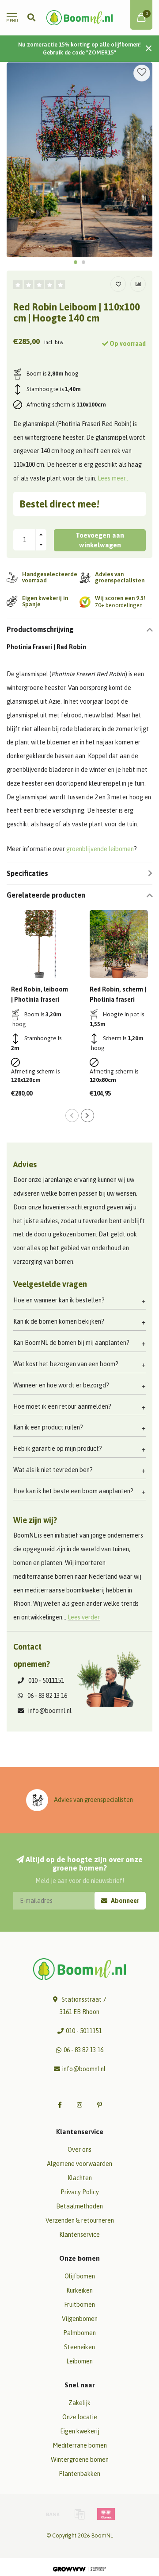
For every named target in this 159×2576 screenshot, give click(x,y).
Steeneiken (79, 2347)
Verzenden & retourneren (80, 2220)
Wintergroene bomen (80, 2460)
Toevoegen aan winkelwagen (100, 540)
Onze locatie (80, 2417)
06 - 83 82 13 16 (47, 1696)
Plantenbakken (79, 2474)
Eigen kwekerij (80, 2431)
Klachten (80, 2178)
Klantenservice (79, 2235)
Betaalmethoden (79, 2206)
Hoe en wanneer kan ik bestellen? (59, 1300)
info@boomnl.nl (50, 1711)
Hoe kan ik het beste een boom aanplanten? (73, 1491)
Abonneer (124, 1901)
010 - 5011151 (46, 1681)
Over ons (79, 2150)
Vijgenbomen (80, 2319)
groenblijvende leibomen (100, 849)
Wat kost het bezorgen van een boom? (66, 1364)
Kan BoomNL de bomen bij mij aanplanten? (71, 1343)
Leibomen (79, 2361)
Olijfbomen (80, 2276)
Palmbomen (79, 2333)
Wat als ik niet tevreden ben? (53, 1470)
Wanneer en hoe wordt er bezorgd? (61, 1385)
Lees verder (84, 1617)
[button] (76, 262)
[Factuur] (79, 2514)
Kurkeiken (79, 2290)
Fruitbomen (79, 2305)
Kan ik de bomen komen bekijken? (59, 1321)
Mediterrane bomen (80, 2445)
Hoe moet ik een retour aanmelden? (62, 1406)
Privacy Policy (80, 2192)
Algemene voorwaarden (79, 2164)
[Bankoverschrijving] (53, 2514)
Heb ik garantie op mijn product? (58, 1449)
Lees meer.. (113, 478)
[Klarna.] (106, 2514)
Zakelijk (79, 2403)
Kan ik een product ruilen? (48, 1427)
